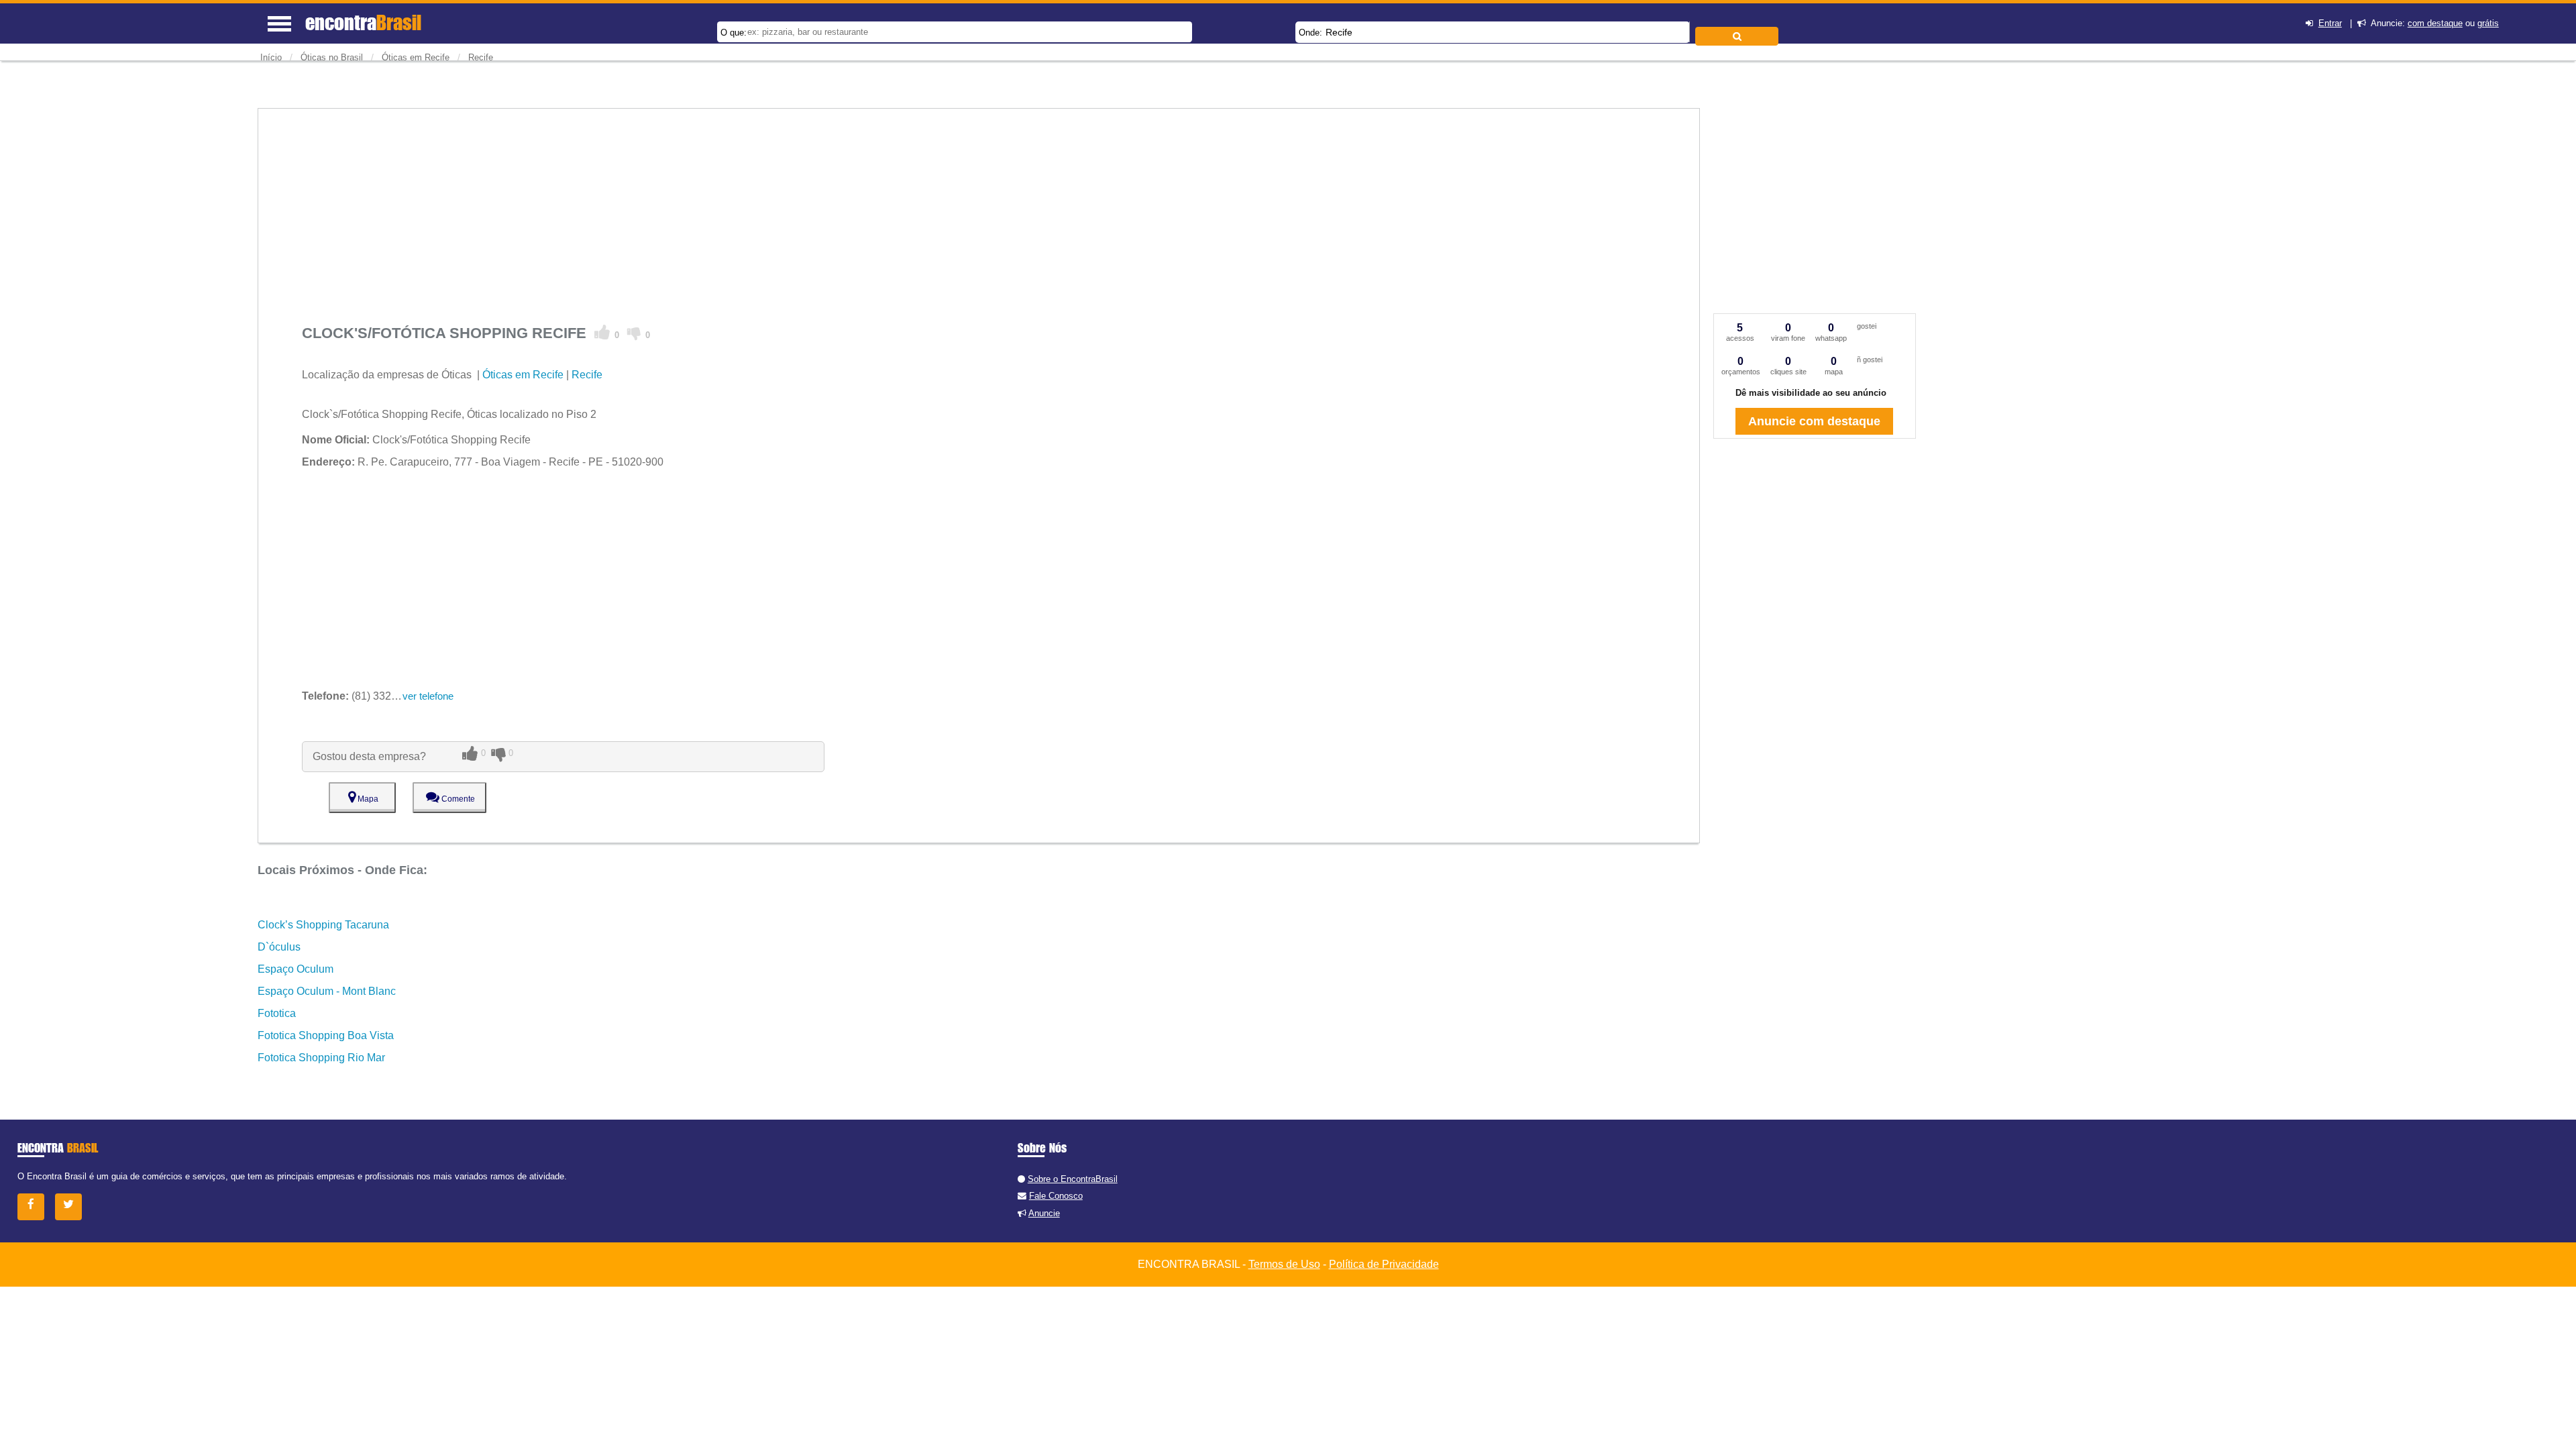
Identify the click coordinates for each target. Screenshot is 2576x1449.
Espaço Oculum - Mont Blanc (327, 991)
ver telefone (428, 696)
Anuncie (1044, 1213)
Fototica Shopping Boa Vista (326, 1035)
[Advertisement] (704, 203)
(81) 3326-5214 (363, 696)
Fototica (277, 1013)
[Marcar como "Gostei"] (602, 333)
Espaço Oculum (296, 969)
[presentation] (1687, 32)
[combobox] (1493, 32)
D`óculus (279, 947)
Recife (1339, 32)
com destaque (2435, 23)
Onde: (1310, 33)
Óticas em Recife (416, 57)
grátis (2488, 23)
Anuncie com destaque (1814, 421)
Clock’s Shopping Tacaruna (323, 925)
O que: (734, 33)
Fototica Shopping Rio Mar (321, 1058)
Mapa (367, 799)
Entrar (2330, 23)
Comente (457, 799)
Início (271, 57)
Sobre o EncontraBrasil (1073, 1179)
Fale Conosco (1056, 1196)
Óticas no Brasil (332, 57)
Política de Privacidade (1384, 1264)
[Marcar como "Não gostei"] (634, 333)
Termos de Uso (1284, 1264)
